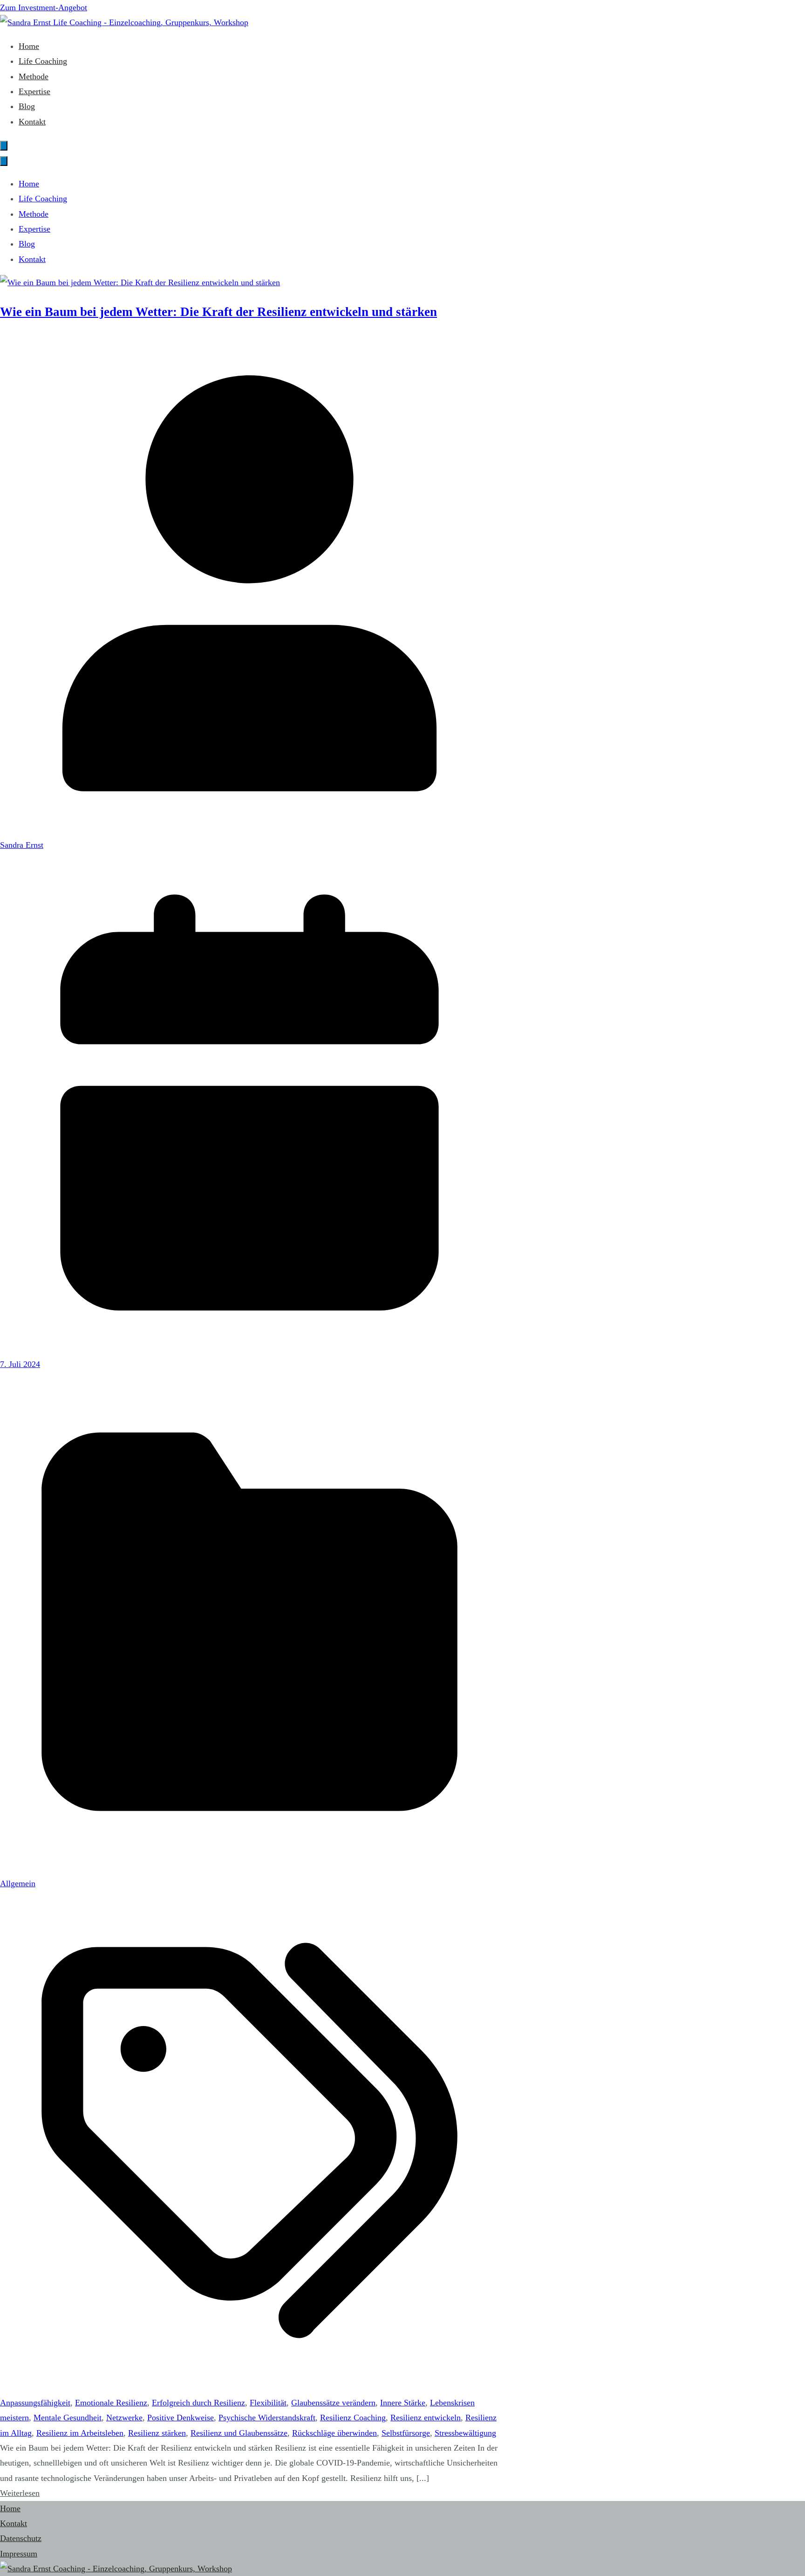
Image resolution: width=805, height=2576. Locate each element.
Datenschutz (21, 2538)
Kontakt (32, 122)
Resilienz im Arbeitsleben (80, 2433)
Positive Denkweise (181, 2418)
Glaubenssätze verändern (333, 2403)
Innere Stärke (403, 2403)
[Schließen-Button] (4, 161)
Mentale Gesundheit (68, 2418)
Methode (34, 76)
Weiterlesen (20, 2493)
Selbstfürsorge (406, 2433)
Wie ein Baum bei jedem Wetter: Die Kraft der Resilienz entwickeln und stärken (218, 312)
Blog (27, 106)
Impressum (19, 2554)
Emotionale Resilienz (111, 2403)
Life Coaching (43, 61)
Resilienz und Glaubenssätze (239, 2433)
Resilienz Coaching (353, 2418)
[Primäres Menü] (4, 146)
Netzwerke (124, 2418)
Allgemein (18, 1883)
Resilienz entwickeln (426, 2418)
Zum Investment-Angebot (44, 7)
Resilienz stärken (157, 2433)
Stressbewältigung (465, 2433)
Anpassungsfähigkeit (35, 2403)
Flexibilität (268, 2403)
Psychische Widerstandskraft (267, 2418)
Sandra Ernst (22, 845)
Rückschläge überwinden (334, 2433)
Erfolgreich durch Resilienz (198, 2403)
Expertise (34, 91)
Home (29, 46)
